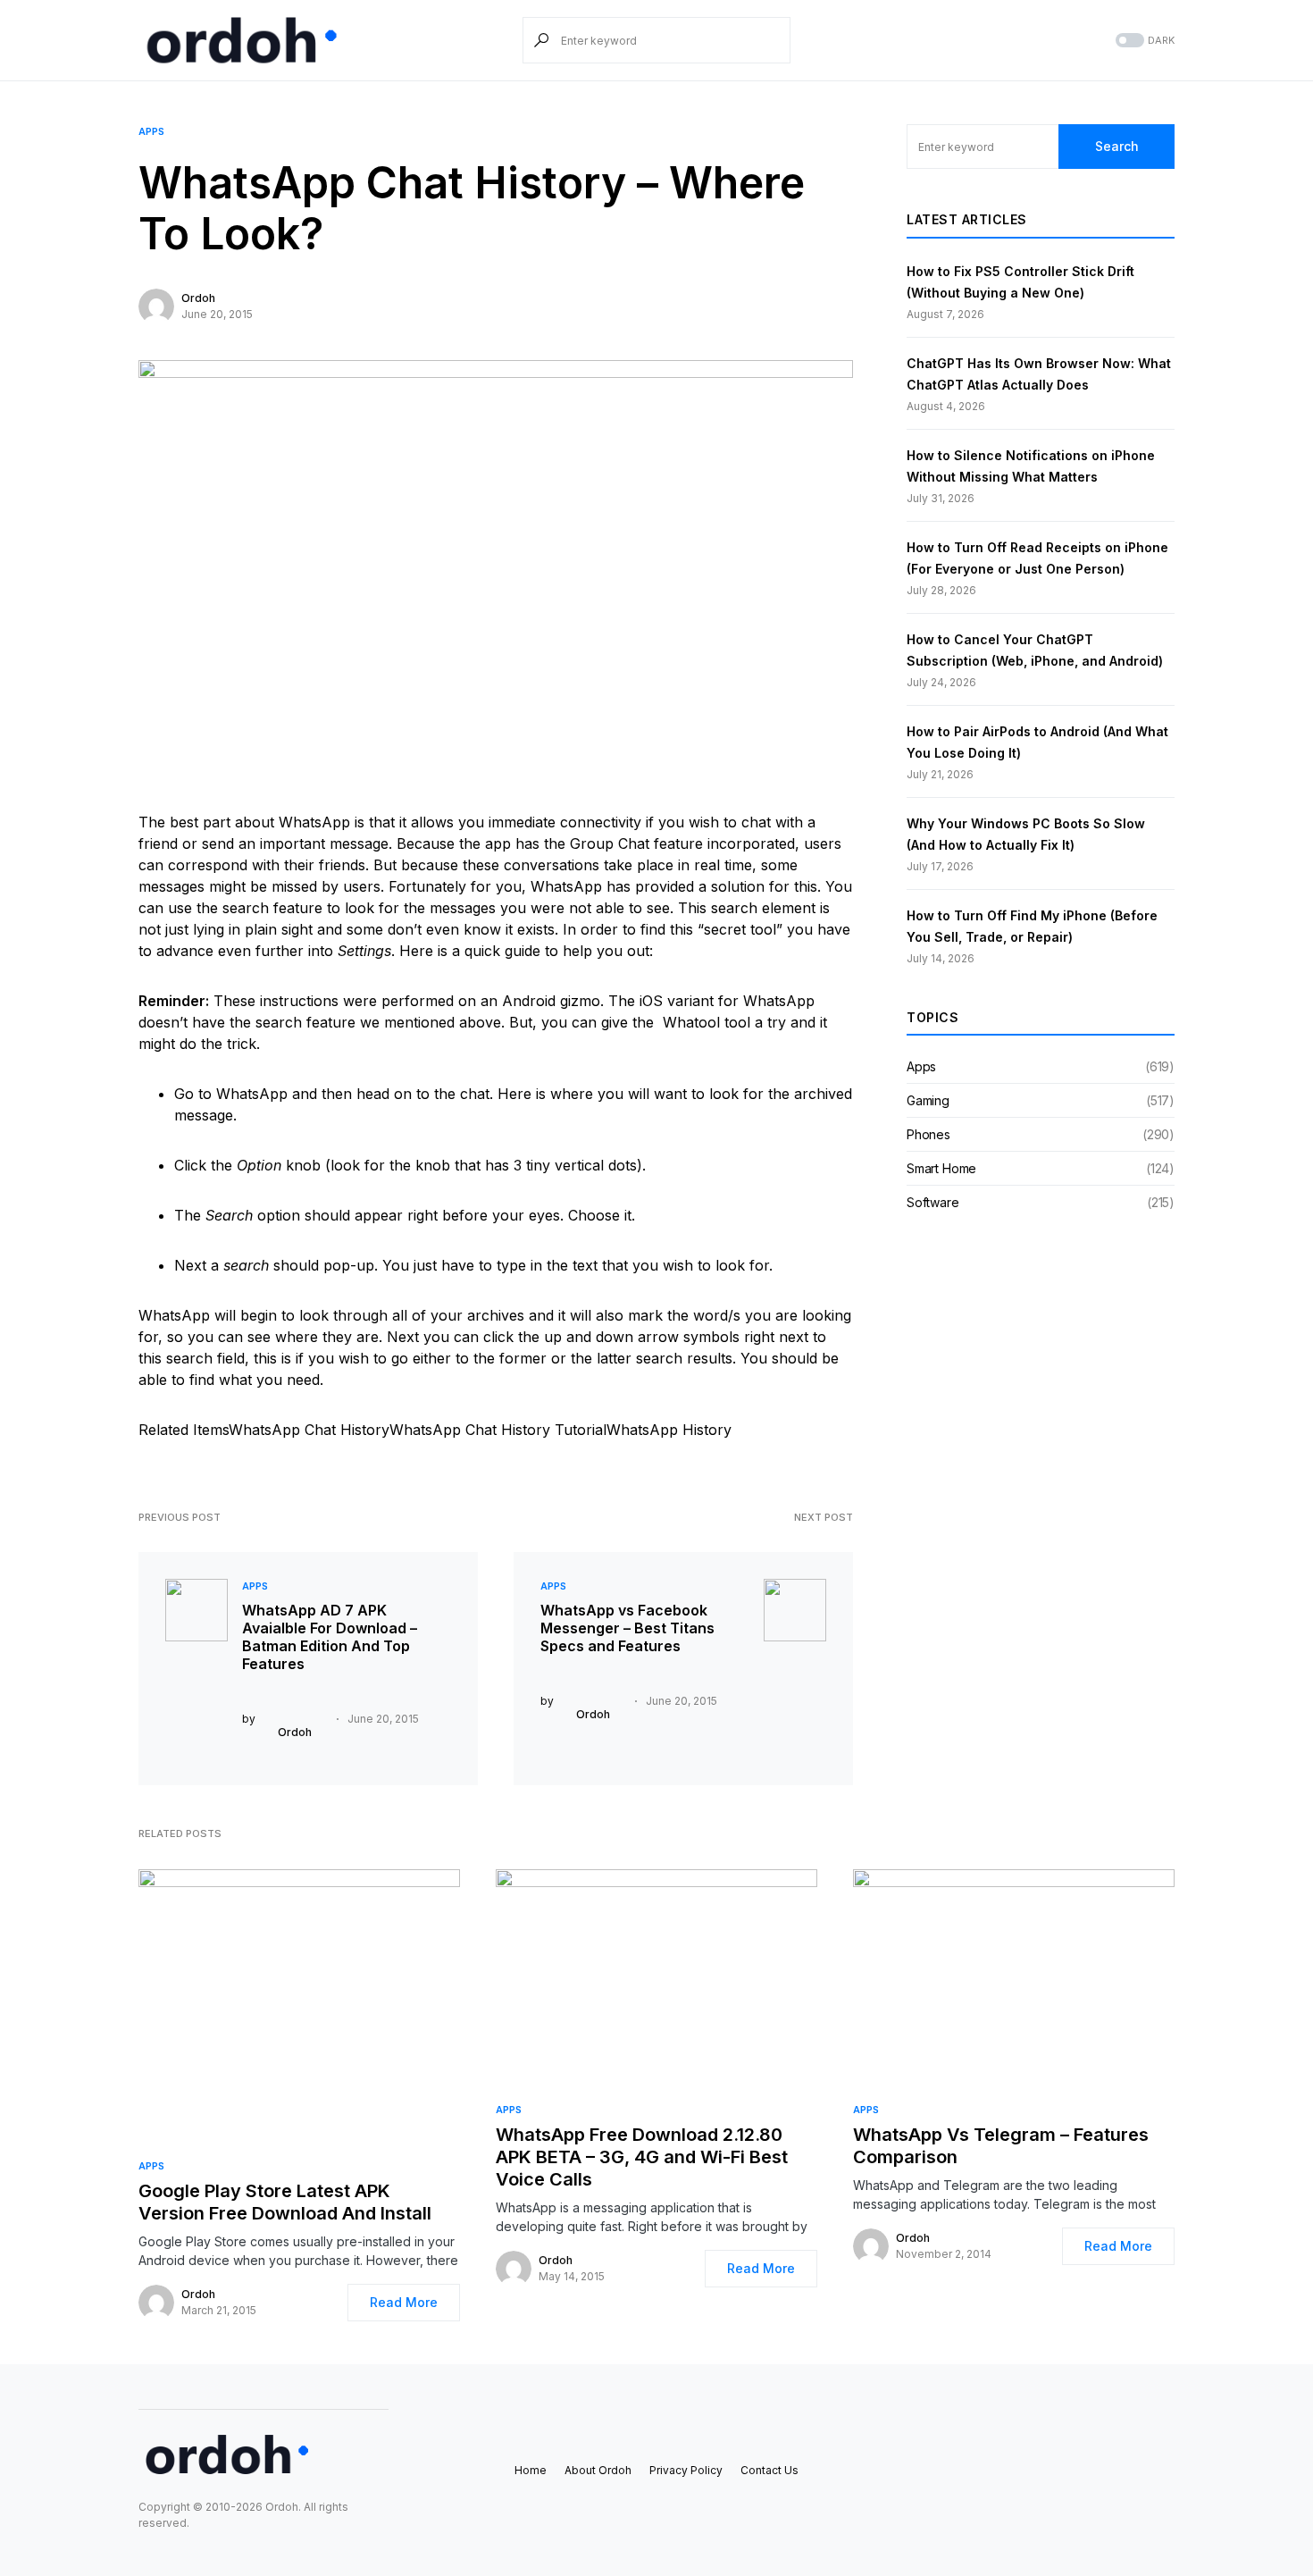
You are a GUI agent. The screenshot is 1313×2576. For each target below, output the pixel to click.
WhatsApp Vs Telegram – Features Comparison (1001, 2146)
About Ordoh (598, 2470)
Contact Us (769, 2470)
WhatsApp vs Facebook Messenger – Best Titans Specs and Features (627, 1628)
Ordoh (198, 298)
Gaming (928, 1100)
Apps (151, 131)
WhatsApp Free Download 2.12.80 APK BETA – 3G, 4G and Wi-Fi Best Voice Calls (642, 2157)
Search (1117, 146)
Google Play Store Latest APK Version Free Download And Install (285, 2202)
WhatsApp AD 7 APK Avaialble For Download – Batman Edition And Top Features (330, 1637)
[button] (1143, 41)
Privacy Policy (686, 2470)
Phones (928, 1134)
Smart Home (941, 1168)
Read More (404, 2302)
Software (933, 1202)
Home (531, 2470)
